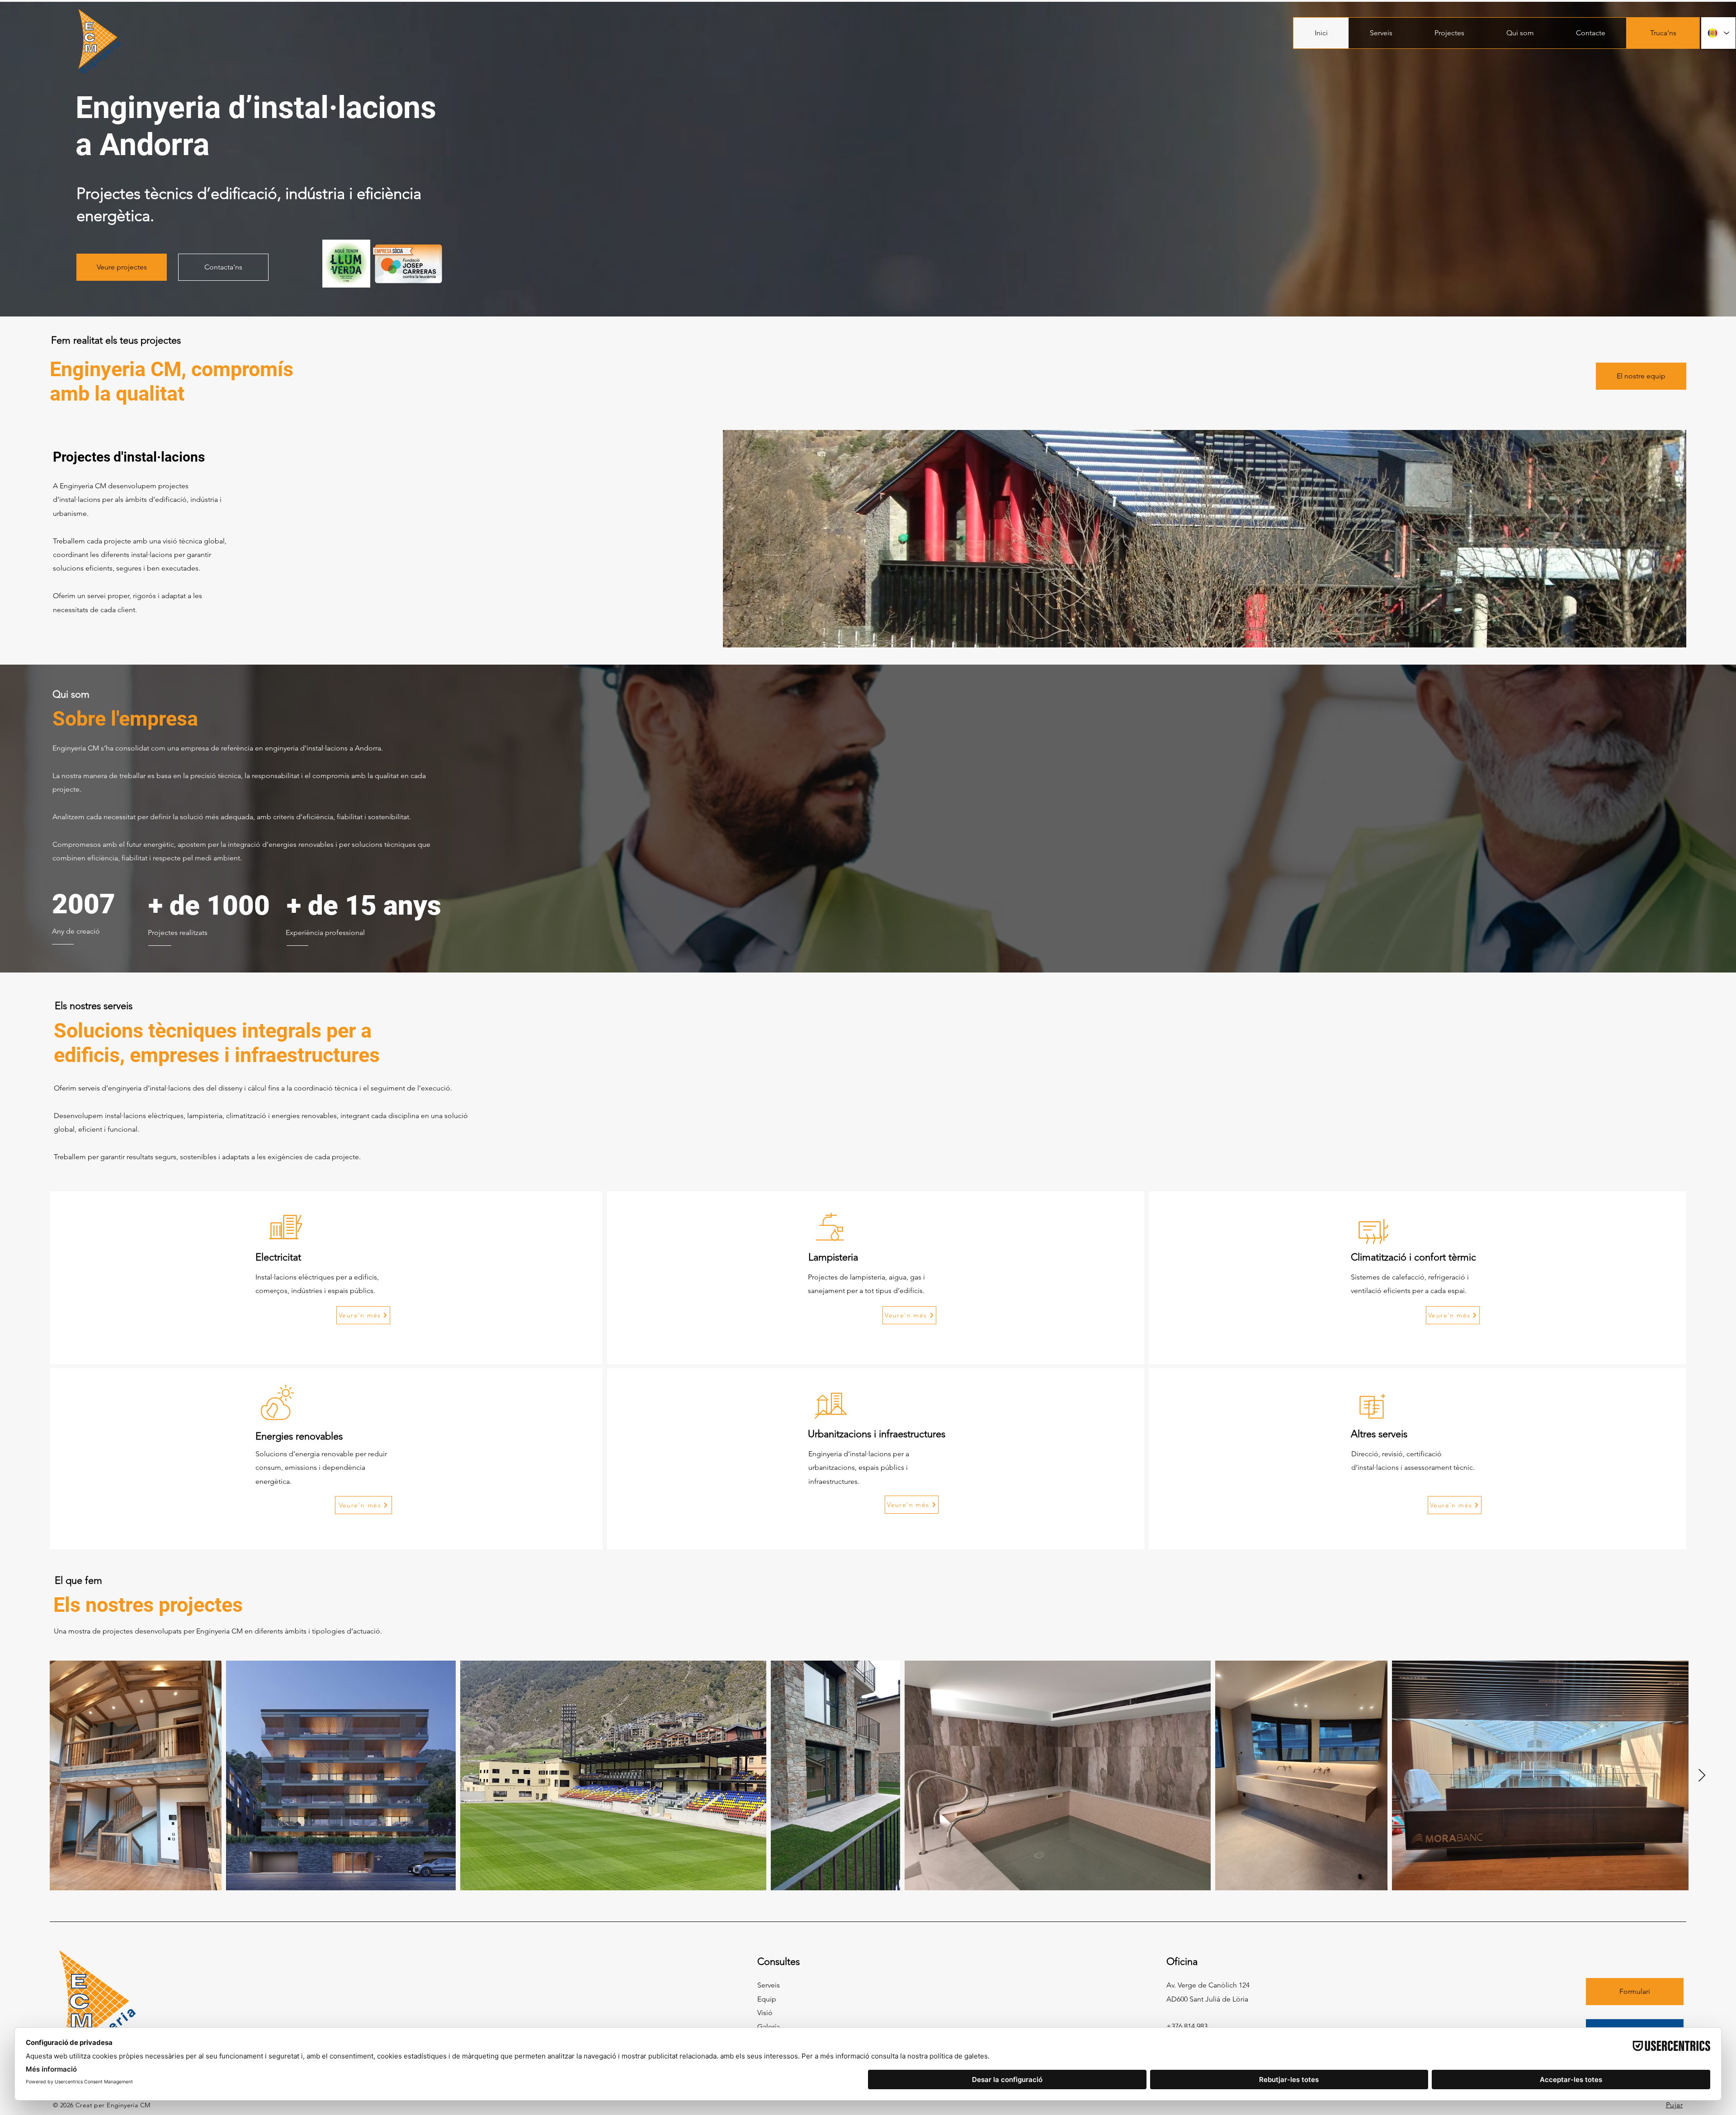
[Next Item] (1702, 1776)
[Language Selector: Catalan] (1718, 33)
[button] (1381, 33)
